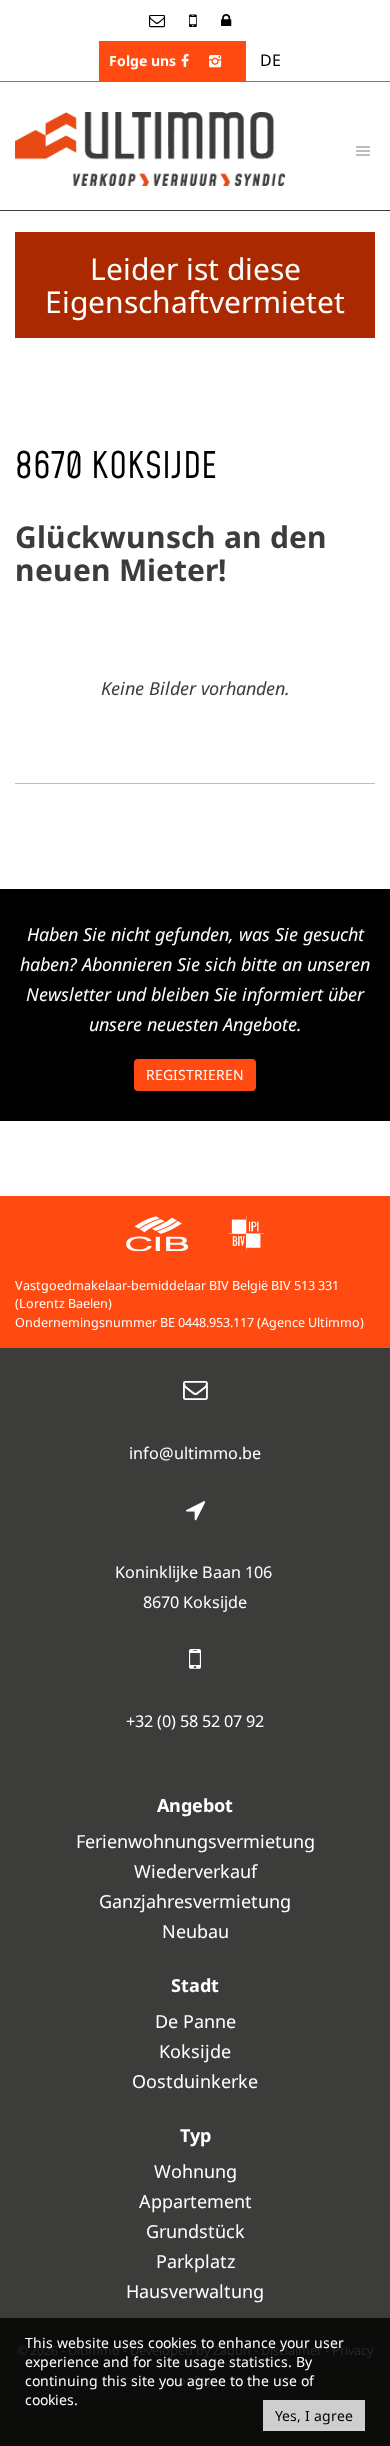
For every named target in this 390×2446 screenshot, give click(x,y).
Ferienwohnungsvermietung (195, 1841)
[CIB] (157, 1236)
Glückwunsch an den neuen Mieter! (171, 553)
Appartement (195, 2201)
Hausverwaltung (195, 2291)
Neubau (195, 1931)
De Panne (195, 2021)
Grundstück (195, 2231)
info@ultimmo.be (195, 1453)
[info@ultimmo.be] (159, 20)
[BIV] (246, 1236)
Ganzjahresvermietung (195, 1901)
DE (270, 60)
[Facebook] (185, 60)
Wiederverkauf (195, 1871)
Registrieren (195, 1074)
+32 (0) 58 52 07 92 (195, 1721)
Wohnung (195, 2171)
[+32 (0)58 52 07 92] (195, 20)
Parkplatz (195, 2261)
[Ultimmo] (150, 147)
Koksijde (195, 2051)
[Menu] (363, 150)
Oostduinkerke (195, 2081)
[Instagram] (215, 60)
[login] (226, 20)
